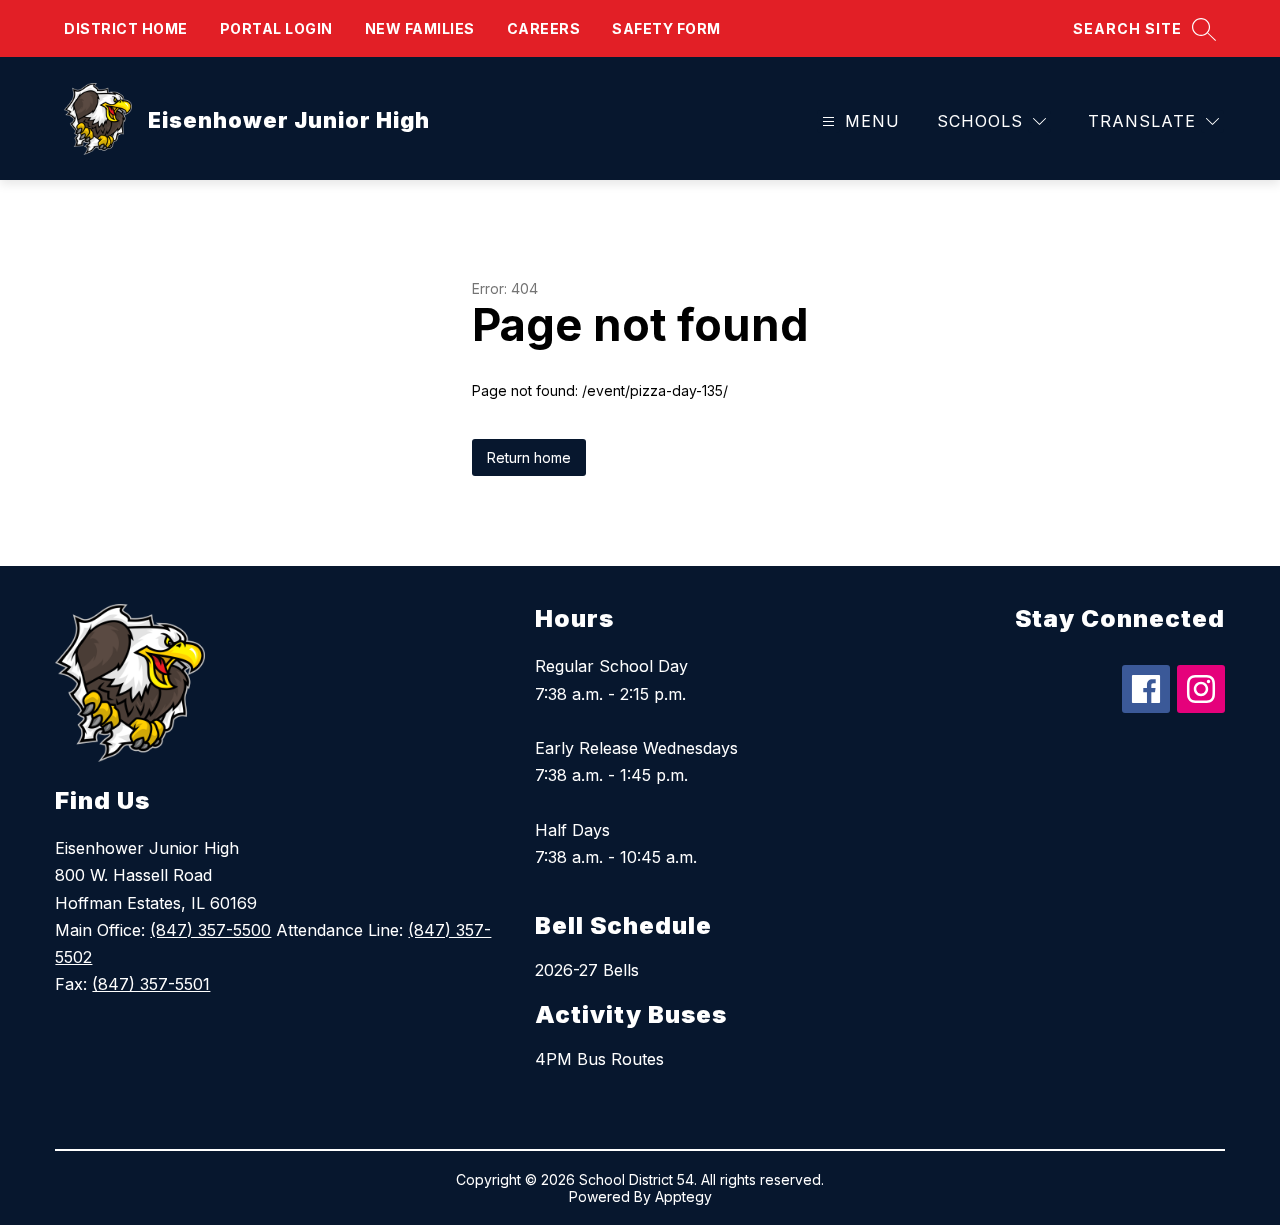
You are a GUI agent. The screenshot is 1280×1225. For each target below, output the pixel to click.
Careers (544, 28)
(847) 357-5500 (210, 930)
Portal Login (276, 28)
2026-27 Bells (587, 970)
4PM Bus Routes (599, 1059)
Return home (529, 457)
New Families (420, 28)
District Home (126, 28)
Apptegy (683, 1196)
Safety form (666, 28)
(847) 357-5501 (151, 984)
